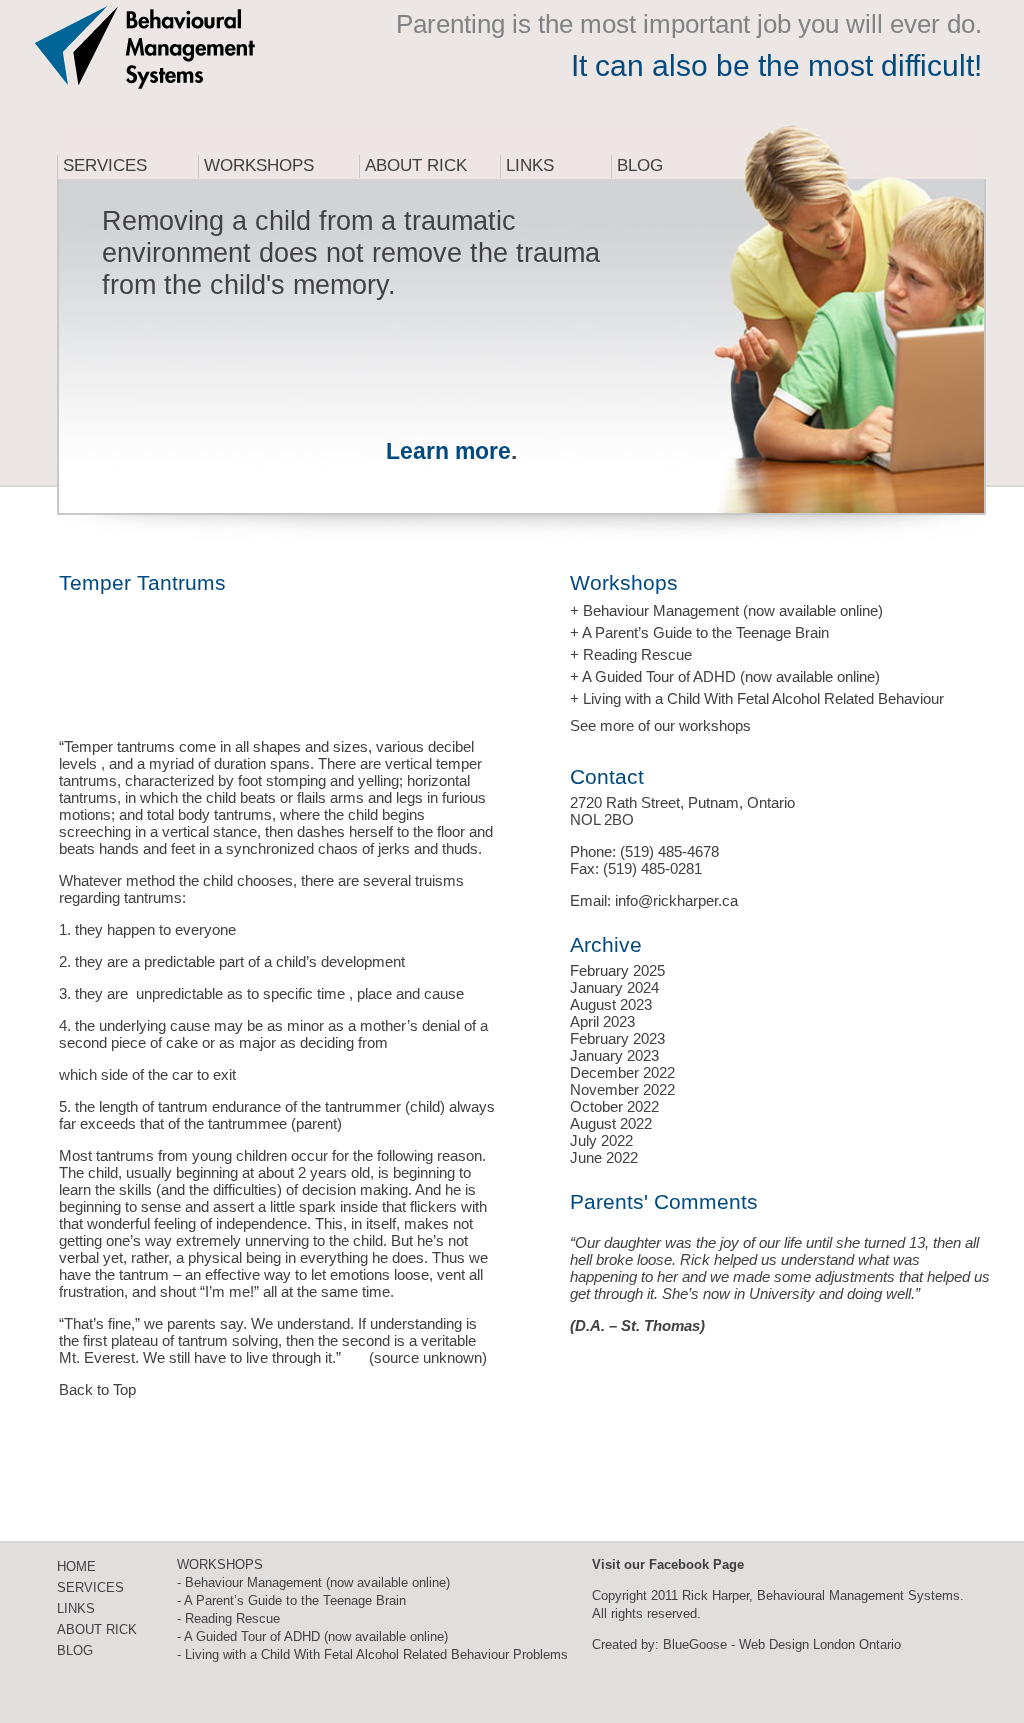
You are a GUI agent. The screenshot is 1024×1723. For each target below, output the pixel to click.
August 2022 (611, 1123)
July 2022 (601, 1140)
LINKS (76, 1608)
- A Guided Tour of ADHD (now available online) (312, 1636)
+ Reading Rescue (631, 654)
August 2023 (611, 1004)
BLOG (75, 1650)
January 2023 (614, 1055)
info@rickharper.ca (676, 900)
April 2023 (602, 1021)
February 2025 (617, 970)
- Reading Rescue (228, 1618)
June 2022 (604, 1157)
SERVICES (90, 1587)
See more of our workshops (660, 725)
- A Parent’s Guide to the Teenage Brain (291, 1600)
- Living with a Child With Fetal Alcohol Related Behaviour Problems (372, 1654)
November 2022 (622, 1089)
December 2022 (622, 1072)
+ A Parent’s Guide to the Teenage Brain (699, 632)
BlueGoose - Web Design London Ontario (782, 1644)
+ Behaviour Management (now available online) (726, 610)
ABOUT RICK (97, 1629)
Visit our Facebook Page (668, 1564)
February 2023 (617, 1038)
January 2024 (614, 987)
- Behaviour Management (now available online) (313, 1582)
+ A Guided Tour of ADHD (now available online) (725, 676)
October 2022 (614, 1106)
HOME (76, 1566)
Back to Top (97, 1389)
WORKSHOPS (220, 1564)
